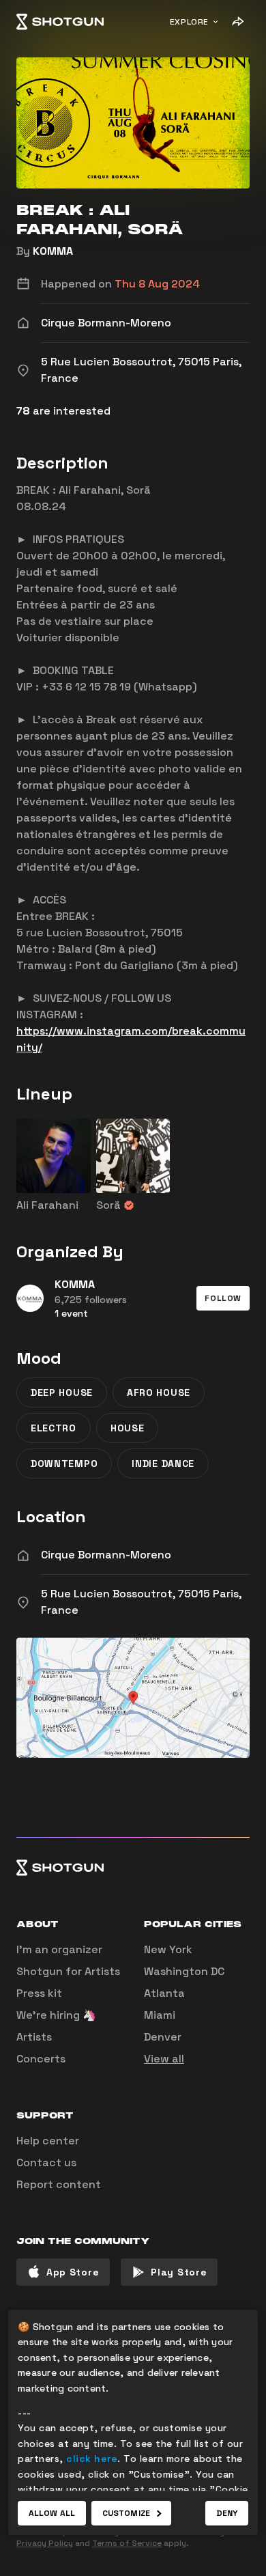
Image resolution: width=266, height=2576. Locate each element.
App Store (73, 2272)
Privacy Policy (45, 2543)
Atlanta (164, 1993)
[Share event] (237, 22)
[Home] (60, 22)
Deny (227, 2513)
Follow (223, 1298)
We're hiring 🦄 (56, 2015)
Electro (54, 1428)
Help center (48, 2141)
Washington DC (184, 1971)
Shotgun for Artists (68, 1971)
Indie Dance (163, 1464)
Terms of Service (127, 2543)
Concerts (41, 2059)
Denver (163, 2037)
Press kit (39, 1993)
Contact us (46, 2162)
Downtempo (64, 1464)
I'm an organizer (59, 1949)
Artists (34, 2037)
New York (168, 1949)
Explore (189, 22)
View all (164, 2059)
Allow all (52, 2513)
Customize (126, 2513)
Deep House (62, 1392)
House (128, 1428)
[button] (223, 1298)
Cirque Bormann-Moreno (106, 1555)
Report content (59, 2184)
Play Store (179, 2272)
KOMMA (53, 251)
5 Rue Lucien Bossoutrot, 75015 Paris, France (141, 1602)
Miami (160, 2015)
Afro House (159, 1392)
